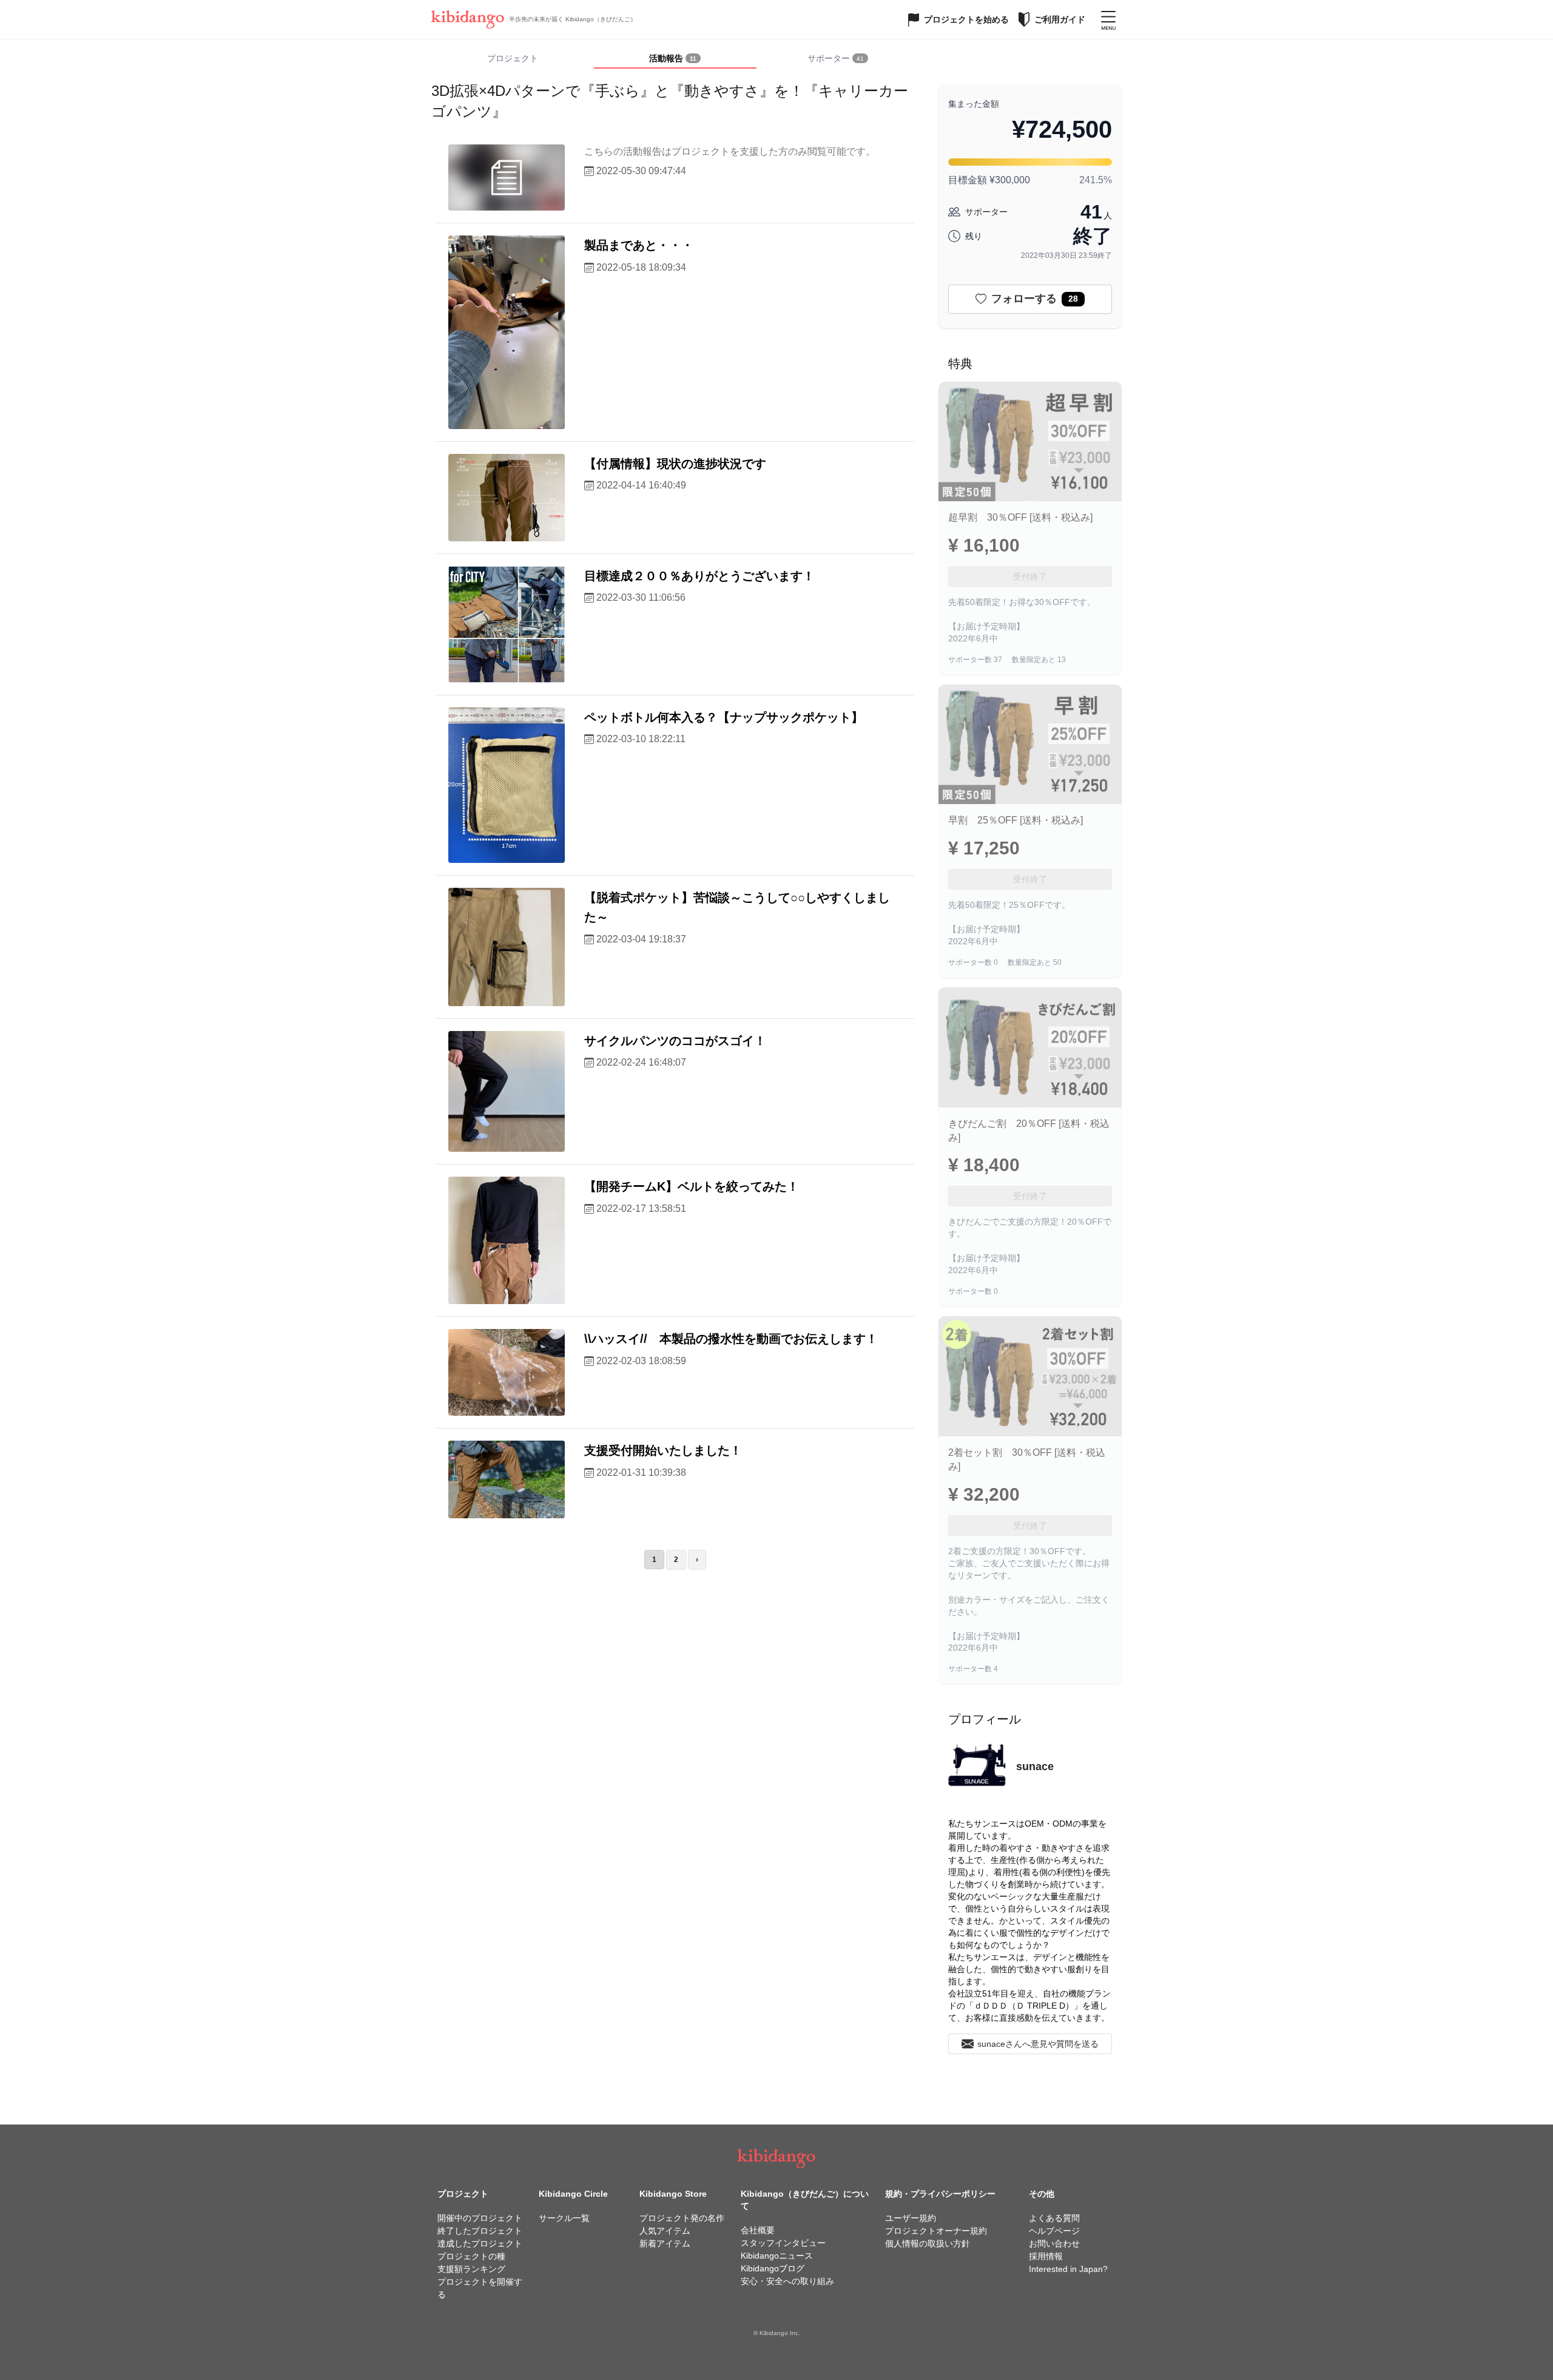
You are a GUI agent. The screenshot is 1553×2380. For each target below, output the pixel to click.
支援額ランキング (471, 2269)
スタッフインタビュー (783, 2243)
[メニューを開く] (1108, 19)
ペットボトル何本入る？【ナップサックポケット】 (724, 717)
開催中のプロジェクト (480, 2218)
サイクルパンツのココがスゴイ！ (675, 1041)
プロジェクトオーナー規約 (936, 2231)
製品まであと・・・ (639, 245)
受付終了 (1030, 576)
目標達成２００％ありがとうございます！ (699, 576)
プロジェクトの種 (471, 2256)
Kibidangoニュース (777, 2256)
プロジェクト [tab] (513, 58)
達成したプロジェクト (480, 2243)
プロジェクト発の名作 (682, 2218)
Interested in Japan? (1068, 2269)
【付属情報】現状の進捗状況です (675, 464)
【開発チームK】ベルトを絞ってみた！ (692, 1186)
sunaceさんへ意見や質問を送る (1038, 2044)
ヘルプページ (1054, 2231)
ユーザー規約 (911, 2218)
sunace (1035, 1766)
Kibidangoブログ (773, 2268)
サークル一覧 (564, 2218)
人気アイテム (665, 2231)
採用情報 (1046, 2256)
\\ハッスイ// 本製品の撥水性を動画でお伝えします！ (731, 1339)
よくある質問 (1054, 2218)
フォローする (1035, 299)
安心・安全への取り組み (787, 2281)
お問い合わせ (1054, 2243)
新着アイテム (665, 2243)
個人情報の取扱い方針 (928, 2243)
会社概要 (758, 2230)
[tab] (675, 59)
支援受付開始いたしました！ (663, 1450)
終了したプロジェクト (480, 2231)
